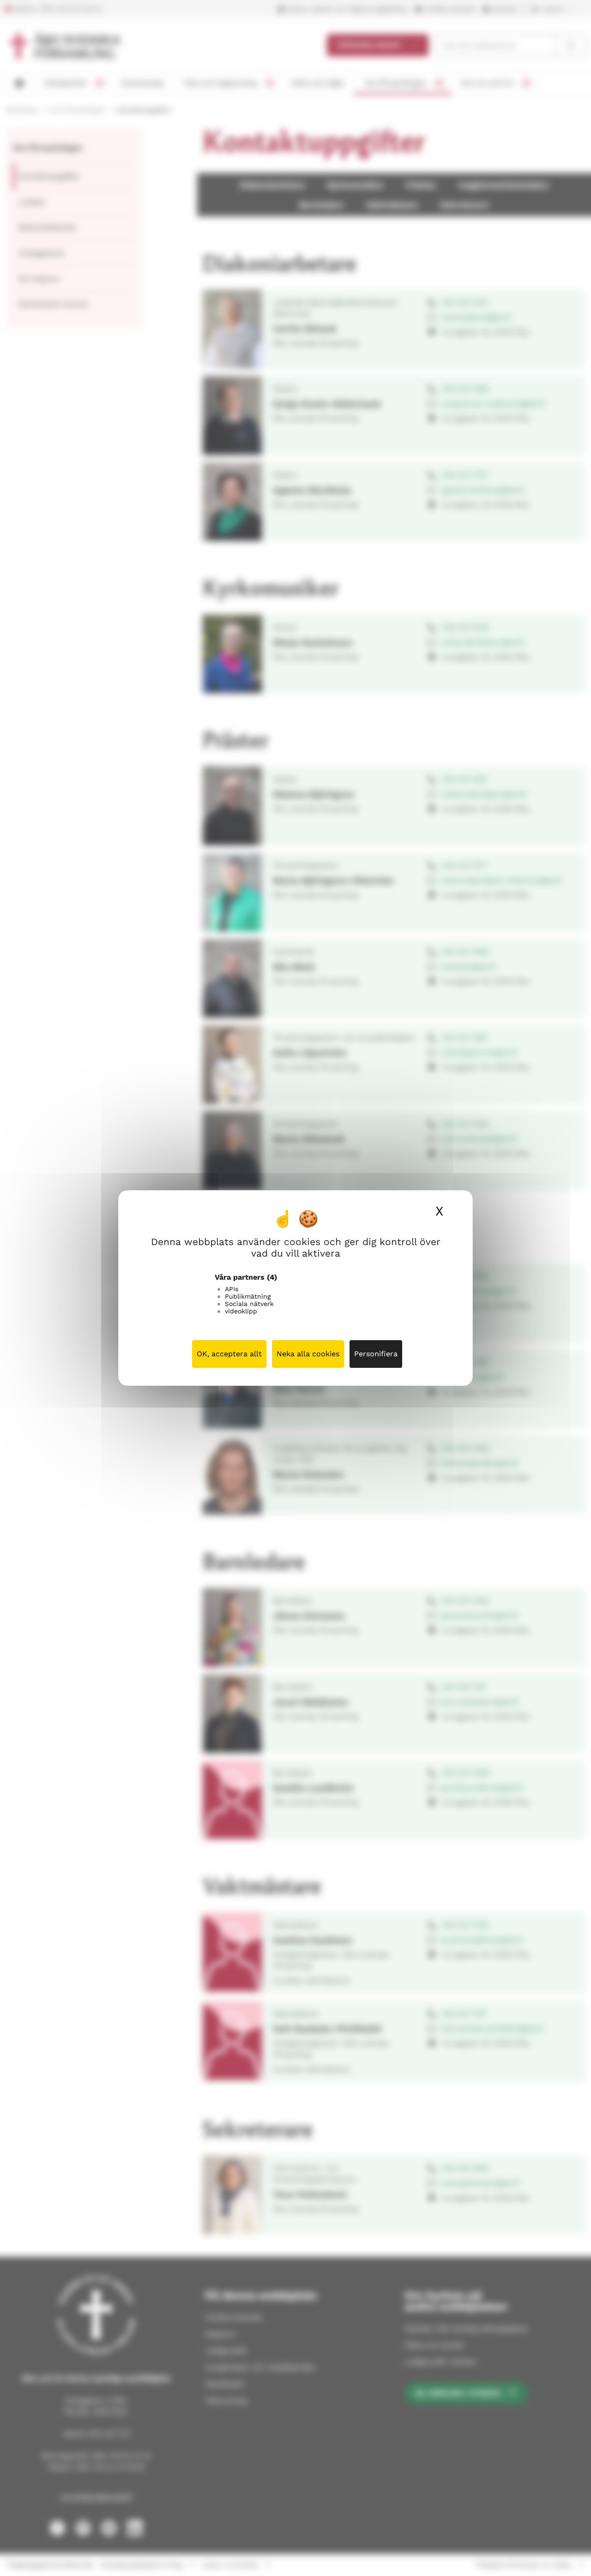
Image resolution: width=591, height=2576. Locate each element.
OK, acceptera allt (229, 1354)
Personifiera (376, 1354)
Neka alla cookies (308, 1354)
